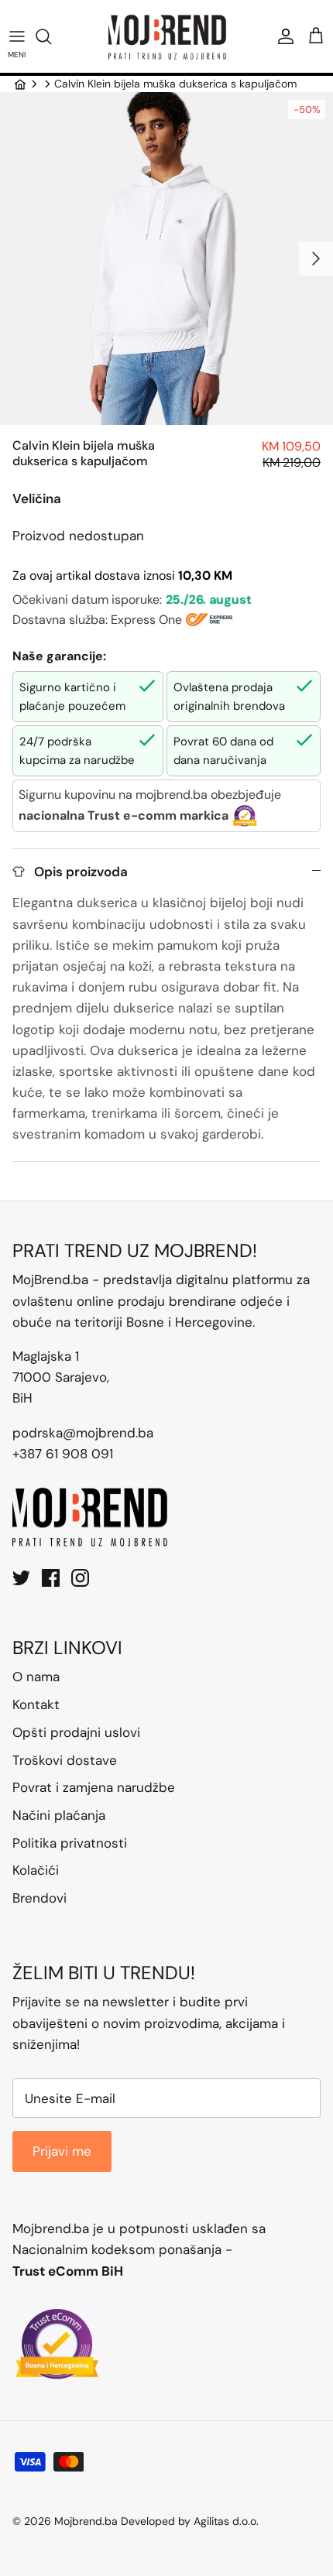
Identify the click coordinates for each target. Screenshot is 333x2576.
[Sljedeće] (316, 259)
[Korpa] (316, 36)
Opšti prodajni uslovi (76, 1732)
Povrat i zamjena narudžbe (94, 1787)
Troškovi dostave (65, 1760)
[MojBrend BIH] (167, 36)
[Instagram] (80, 1578)
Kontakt (36, 1704)
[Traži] (51, 36)
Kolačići (36, 1870)
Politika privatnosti (70, 1843)
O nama (36, 1677)
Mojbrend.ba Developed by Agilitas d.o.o (155, 2521)
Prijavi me (62, 2151)
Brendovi (39, 1898)
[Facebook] (51, 1578)
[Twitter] (21, 1578)
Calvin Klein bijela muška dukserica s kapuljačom (175, 84)
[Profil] (282, 36)
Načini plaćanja (59, 1815)
